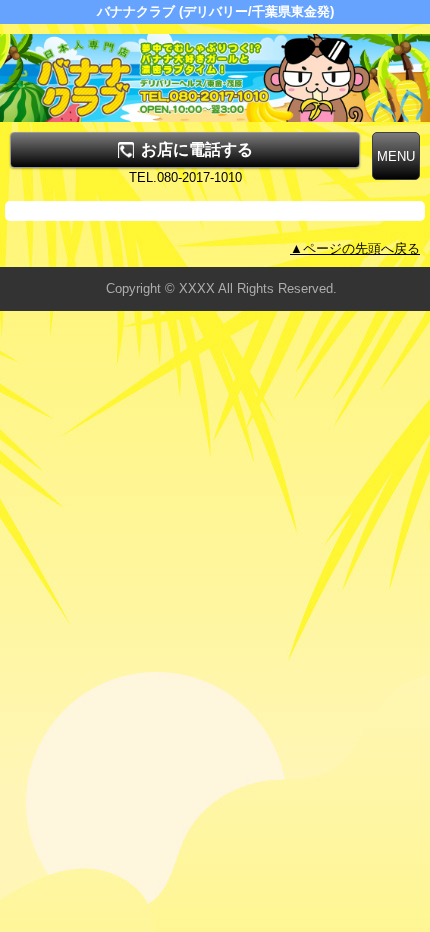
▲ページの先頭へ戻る (355, 248)
